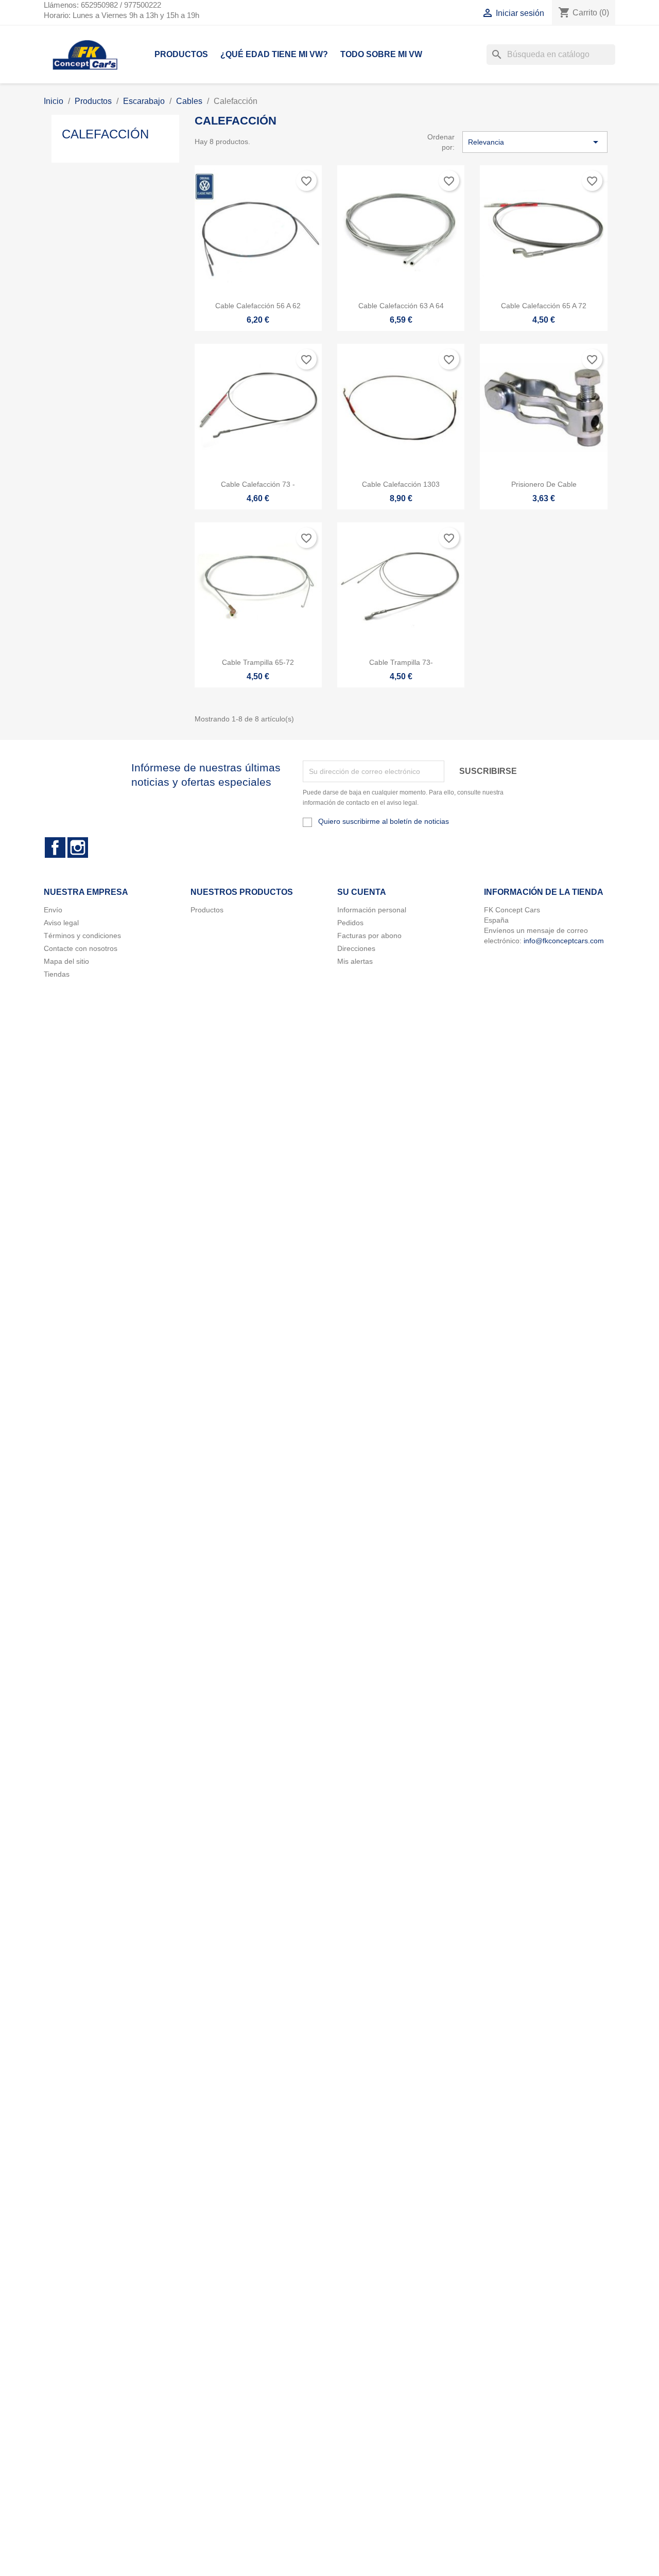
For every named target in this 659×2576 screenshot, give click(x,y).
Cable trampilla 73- (401, 662)
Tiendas (57, 974)
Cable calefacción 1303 (401, 484)
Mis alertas (355, 961)
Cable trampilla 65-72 (258, 662)
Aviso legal (61, 923)
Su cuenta (362, 892)
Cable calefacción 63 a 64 (401, 306)
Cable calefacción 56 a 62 (258, 306)
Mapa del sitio (66, 961)
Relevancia (535, 142)
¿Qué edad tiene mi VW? (274, 54)
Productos (181, 54)
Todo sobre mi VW (381, 54)
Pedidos (350, 923)
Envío (53, 910)
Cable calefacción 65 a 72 (544, 306)
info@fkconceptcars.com (564, 941)
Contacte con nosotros (81, 948)
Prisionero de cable (544, 484)
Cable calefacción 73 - (258, 484)
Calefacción (105, 134)
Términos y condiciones (82, 936)
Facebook (55, 848)
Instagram (78, 848)
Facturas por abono (369, 936)
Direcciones (356, 948)
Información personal (372, 910)
